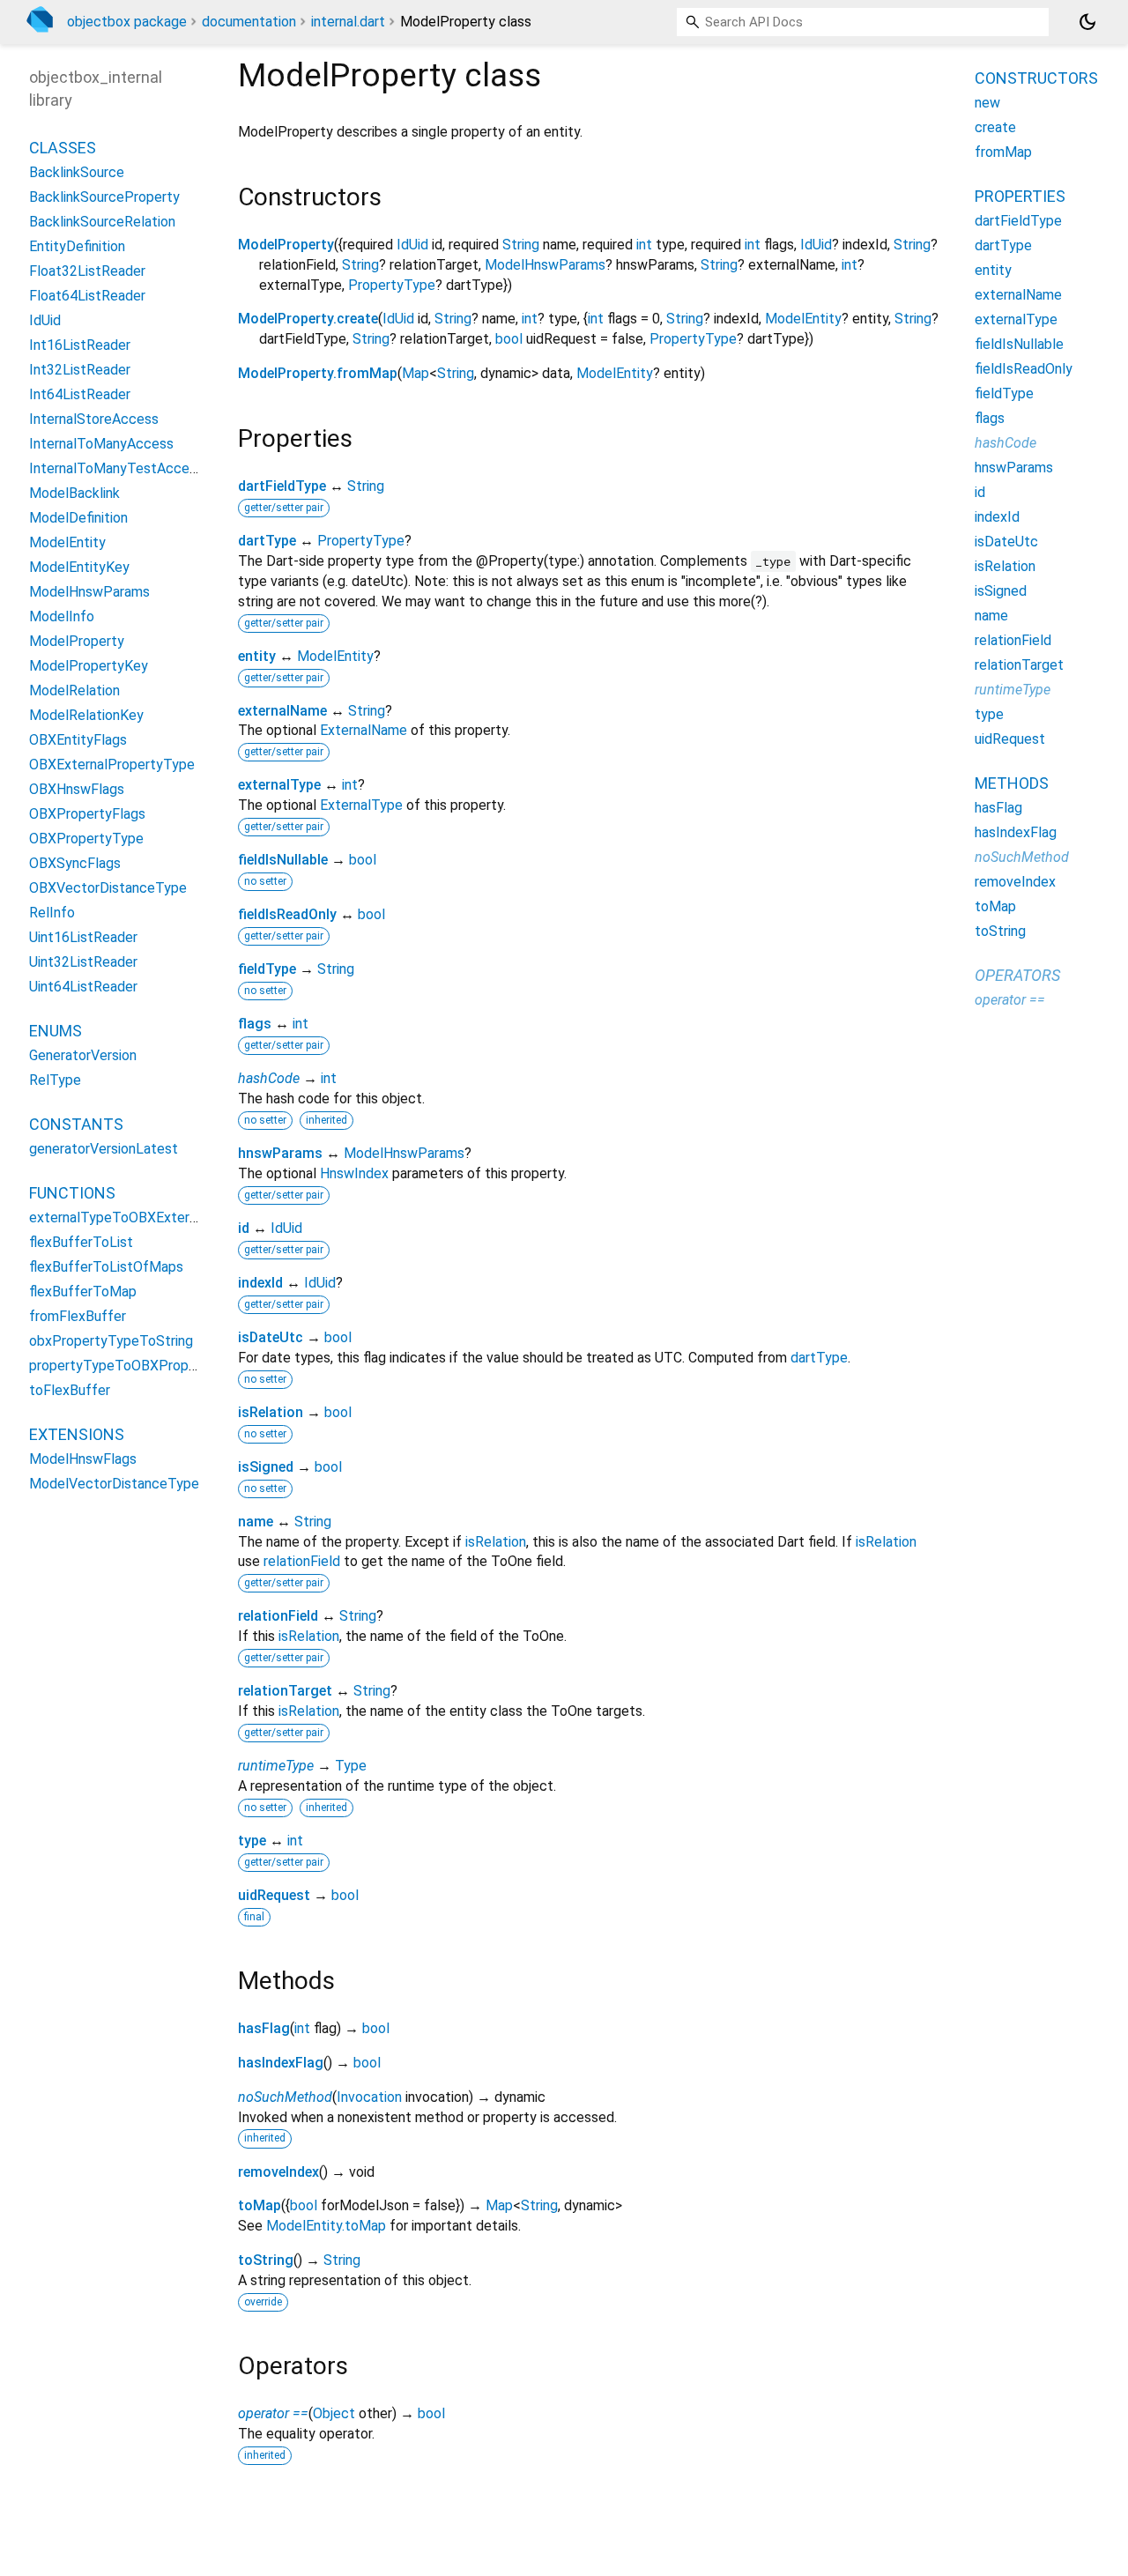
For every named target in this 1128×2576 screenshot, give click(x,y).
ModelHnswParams (545, 265)
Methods (1012, 783)
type (252, 1841)
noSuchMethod (285, 2097)
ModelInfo (62, 616)
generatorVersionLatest (104, 1149)
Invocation (369, 2097)
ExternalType (361, 805)
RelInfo (52, 913)
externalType (279, 785)
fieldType (267, 969)
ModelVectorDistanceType (114, 1484)
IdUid (412, 245)
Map (416, 373)
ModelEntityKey (79, 567)
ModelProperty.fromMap (318, 373)
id (244, 1228)
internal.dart (348, 22)
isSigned (266, 1467)
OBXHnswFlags (77, 789)
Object (334, 2413)
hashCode (269, 1078)
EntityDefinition (77, 246)
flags (255, 1024)
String (521, 245)
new (987, 103)
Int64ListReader (80, 394)
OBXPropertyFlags (87, 814)
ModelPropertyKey (89, 666)
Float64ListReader (87, 296)
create (995, 127)
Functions (72, 1193)
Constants (76, 1124)
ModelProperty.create (308, 319)
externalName (282, 711)
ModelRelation (74, 690)
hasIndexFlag (281, 2063)
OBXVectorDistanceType (108, 888)
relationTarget (285, 1691)
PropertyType (392, 285)
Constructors (1036, 78)
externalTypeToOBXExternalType (134, 1217)
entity (257, 656)
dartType (267, 541)
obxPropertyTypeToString (111, 1341)
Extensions (77, 1434)
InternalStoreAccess (94, 419)
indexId (260, 1283)
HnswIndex (354, 1173)
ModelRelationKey (86, 715)
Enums (56, 1031)
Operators (1017, 975)
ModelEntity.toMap (326, 2226)
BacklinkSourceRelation (102, 222)
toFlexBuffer (70, 1390)
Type (351, 1766)
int (644, 245)
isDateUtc (271, 1337)
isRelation (271, 1412)
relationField (302, 1561)
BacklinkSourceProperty (104, 197)
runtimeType (276, 1766)
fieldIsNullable (283, 860)
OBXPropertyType (86, 839)
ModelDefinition (78, 518)
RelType (55, 1080)
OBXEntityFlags (78, 740)
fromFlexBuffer (78, 1316)
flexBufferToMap (83, 1292)
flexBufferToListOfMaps (106, 1267)
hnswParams (280, 1153)
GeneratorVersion (83, 1055)
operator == (273, 2413)
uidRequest (274, 1895)
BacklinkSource (77, 172)
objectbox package (127, 22)
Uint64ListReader (83, 987)
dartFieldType (282, 486)
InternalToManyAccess (101, 444)
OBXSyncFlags (75, 863)
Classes (63, 148)
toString (266, 2260)
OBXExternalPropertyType (112, 765)
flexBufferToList (81, 1242)
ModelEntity (803, 319)
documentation (249, 22)
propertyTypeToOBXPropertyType (137, 1366)
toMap (260, 2205)
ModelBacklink (74, 493)
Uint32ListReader (83, 962)
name (256, 1522)
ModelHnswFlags (83, 1459)
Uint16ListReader (83, 937)
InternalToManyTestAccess (116, 468)
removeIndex (278, 2172)
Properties (1020, 196)
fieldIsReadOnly (287, 914)
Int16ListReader (80, 345)
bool (509, 339)
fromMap (1003, 152)
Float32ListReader (87, 271)
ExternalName (364, 730)
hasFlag (264, 2028)
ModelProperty (286, 245)
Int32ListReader (80, 370)
